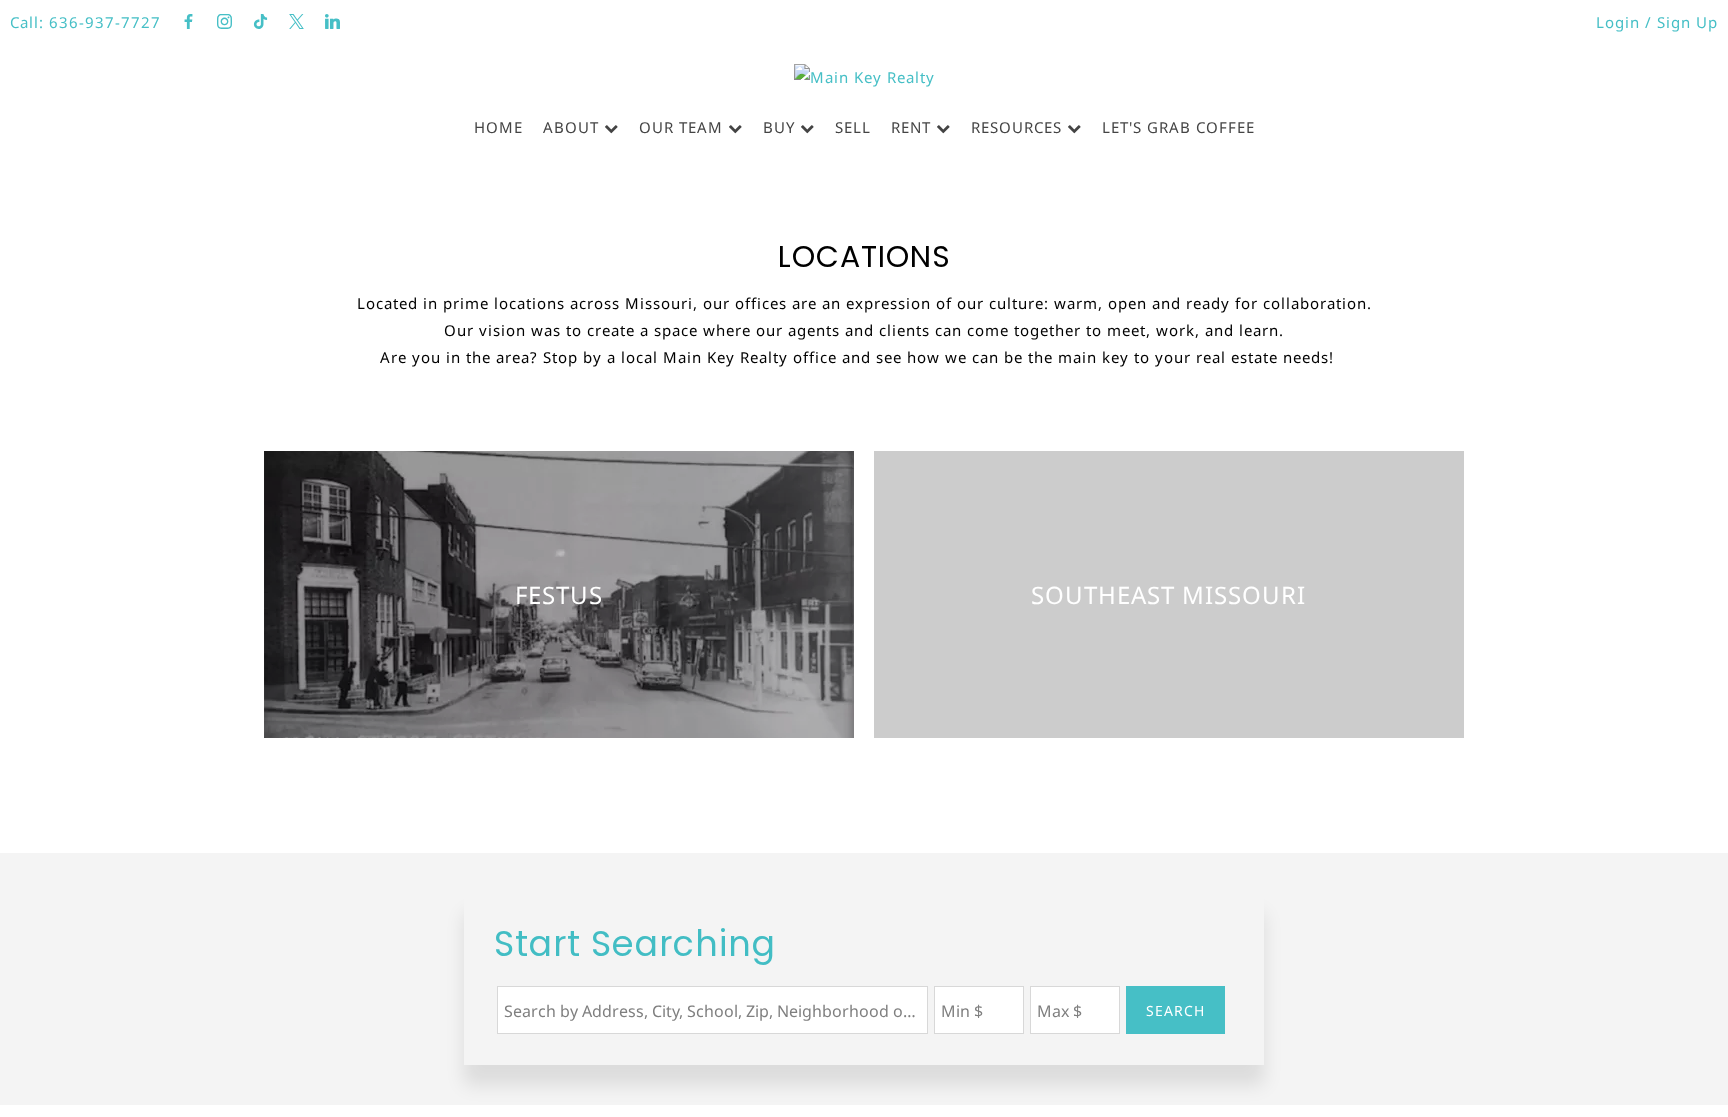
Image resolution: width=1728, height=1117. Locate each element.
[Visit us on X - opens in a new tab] (297, 22)
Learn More (559, 647)
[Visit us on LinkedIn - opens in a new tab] (333, 22)
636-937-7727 (105, 22)
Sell (853, 127)
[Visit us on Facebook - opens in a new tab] (189, 22)
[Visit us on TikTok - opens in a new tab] (261, 22)
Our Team (681, 127)
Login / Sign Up (1657, 22)
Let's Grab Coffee (1178, 127)
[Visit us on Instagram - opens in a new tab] (225, 22)
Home (498, 127)
